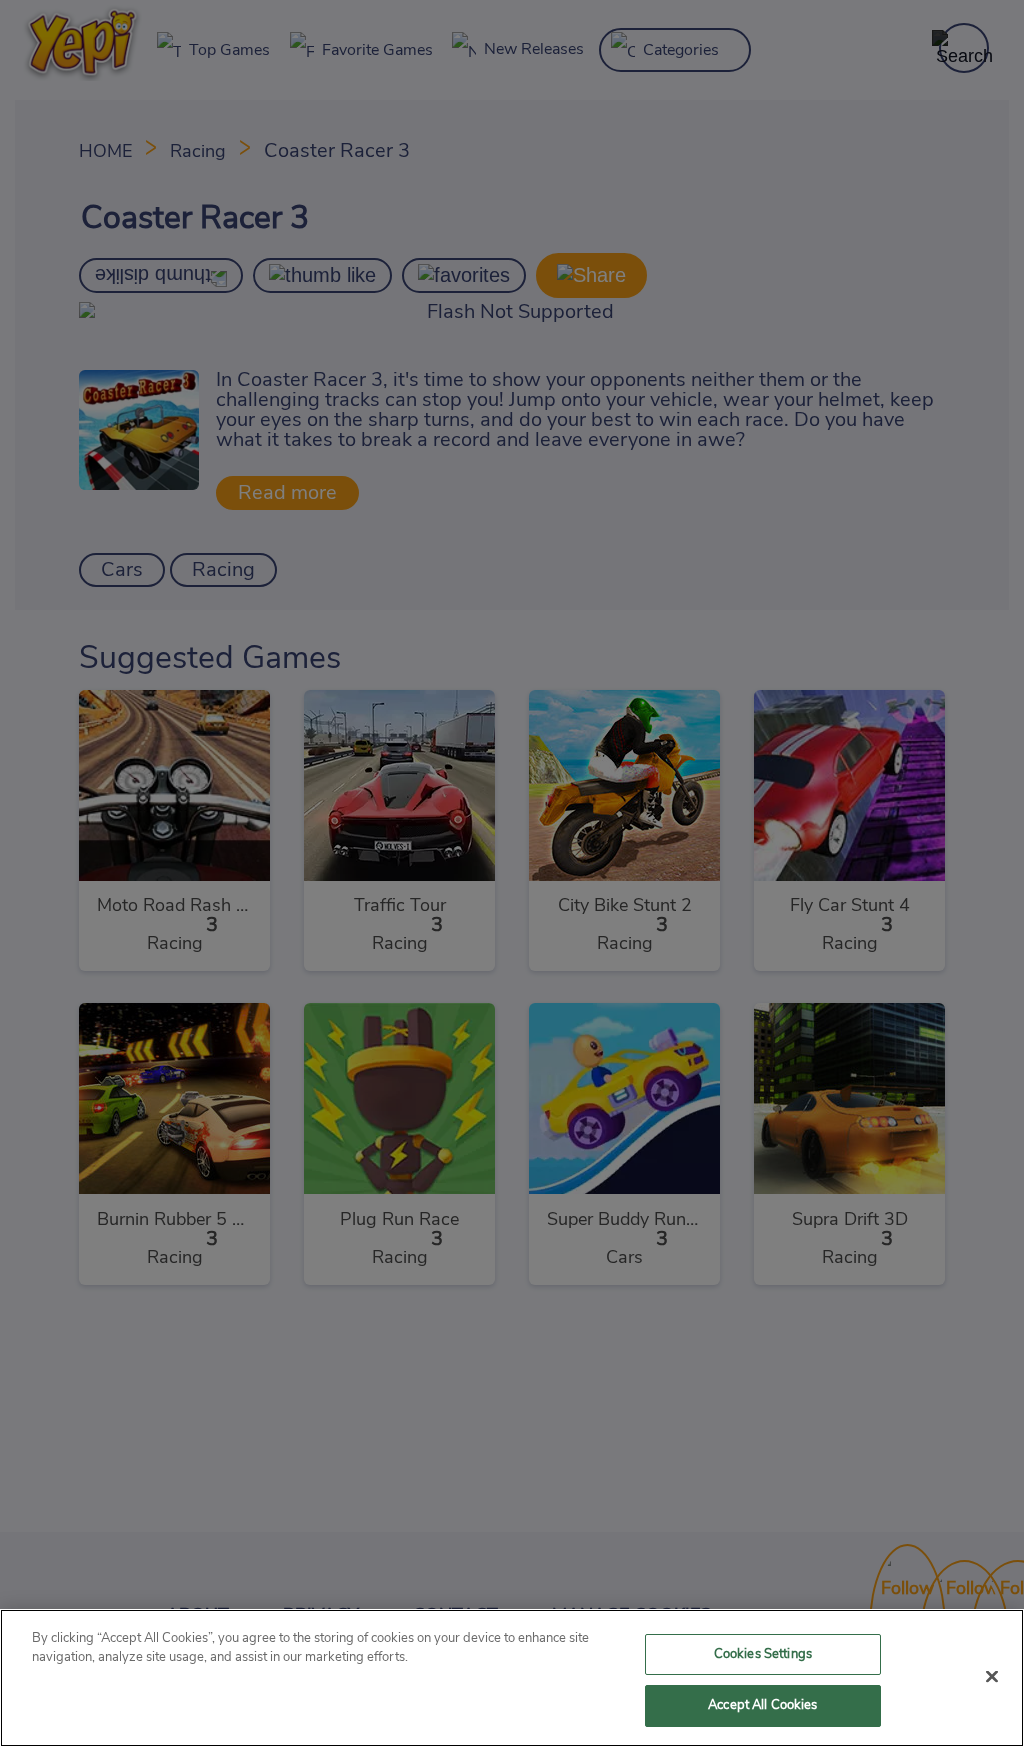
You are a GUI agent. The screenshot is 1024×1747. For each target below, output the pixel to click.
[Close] (992, 1676)
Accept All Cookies (762, 1705)
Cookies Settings (763, 1654)
